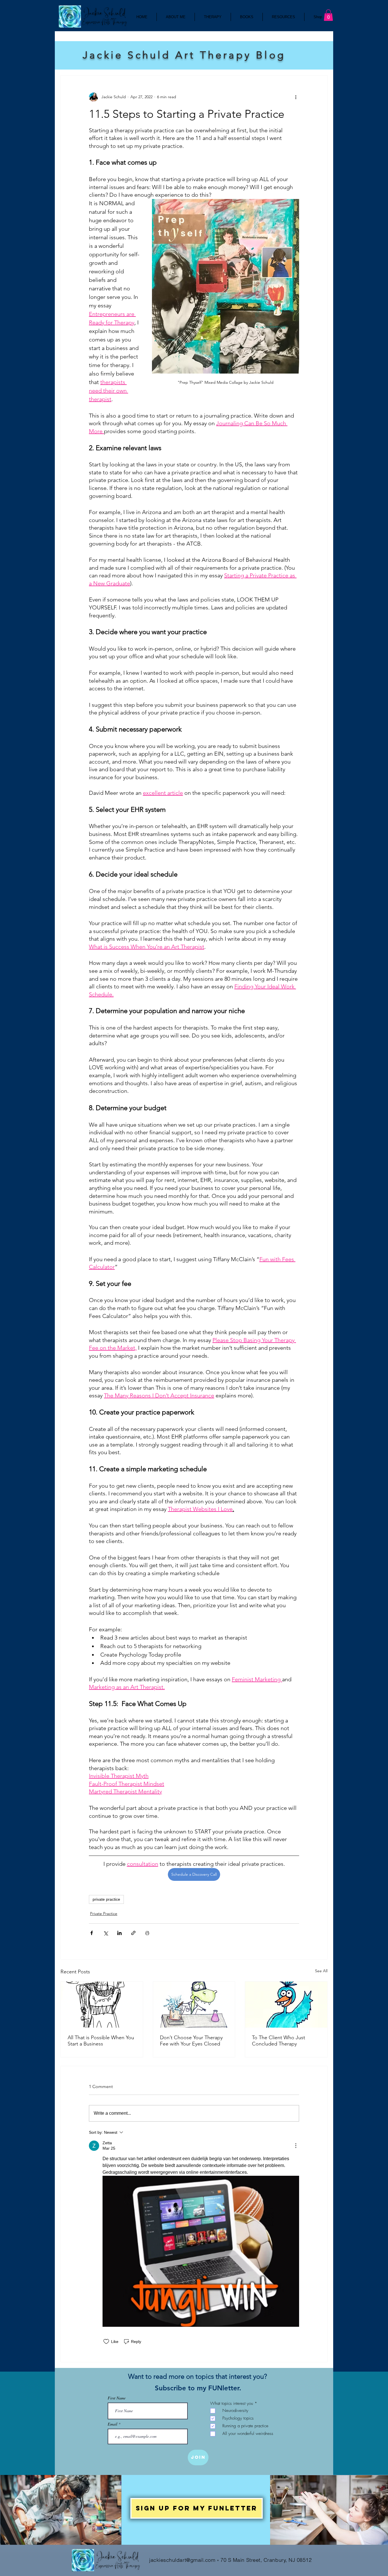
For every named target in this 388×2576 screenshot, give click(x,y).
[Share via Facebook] (92, 1933)
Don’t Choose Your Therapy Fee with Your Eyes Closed (191, 2041)
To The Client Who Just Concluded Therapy (279, 2041)
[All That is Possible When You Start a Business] (102, 2005)
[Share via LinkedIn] (119, 1933)
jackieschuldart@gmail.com (182, 2560)
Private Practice (104, 1913)
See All (321, 1971)
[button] (328, 15)
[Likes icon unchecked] (106, 2342)
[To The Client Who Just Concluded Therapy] (286, 2005)
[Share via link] (133, 1933)
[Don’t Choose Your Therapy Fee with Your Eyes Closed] (194, 2005)
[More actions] (296, 97)
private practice (106, 1899)
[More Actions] (296, 2146)
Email (113, 2424)
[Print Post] (147, 1933)
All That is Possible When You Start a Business (101, 2041)
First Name (117, 2398)
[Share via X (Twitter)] (106, 1933)
